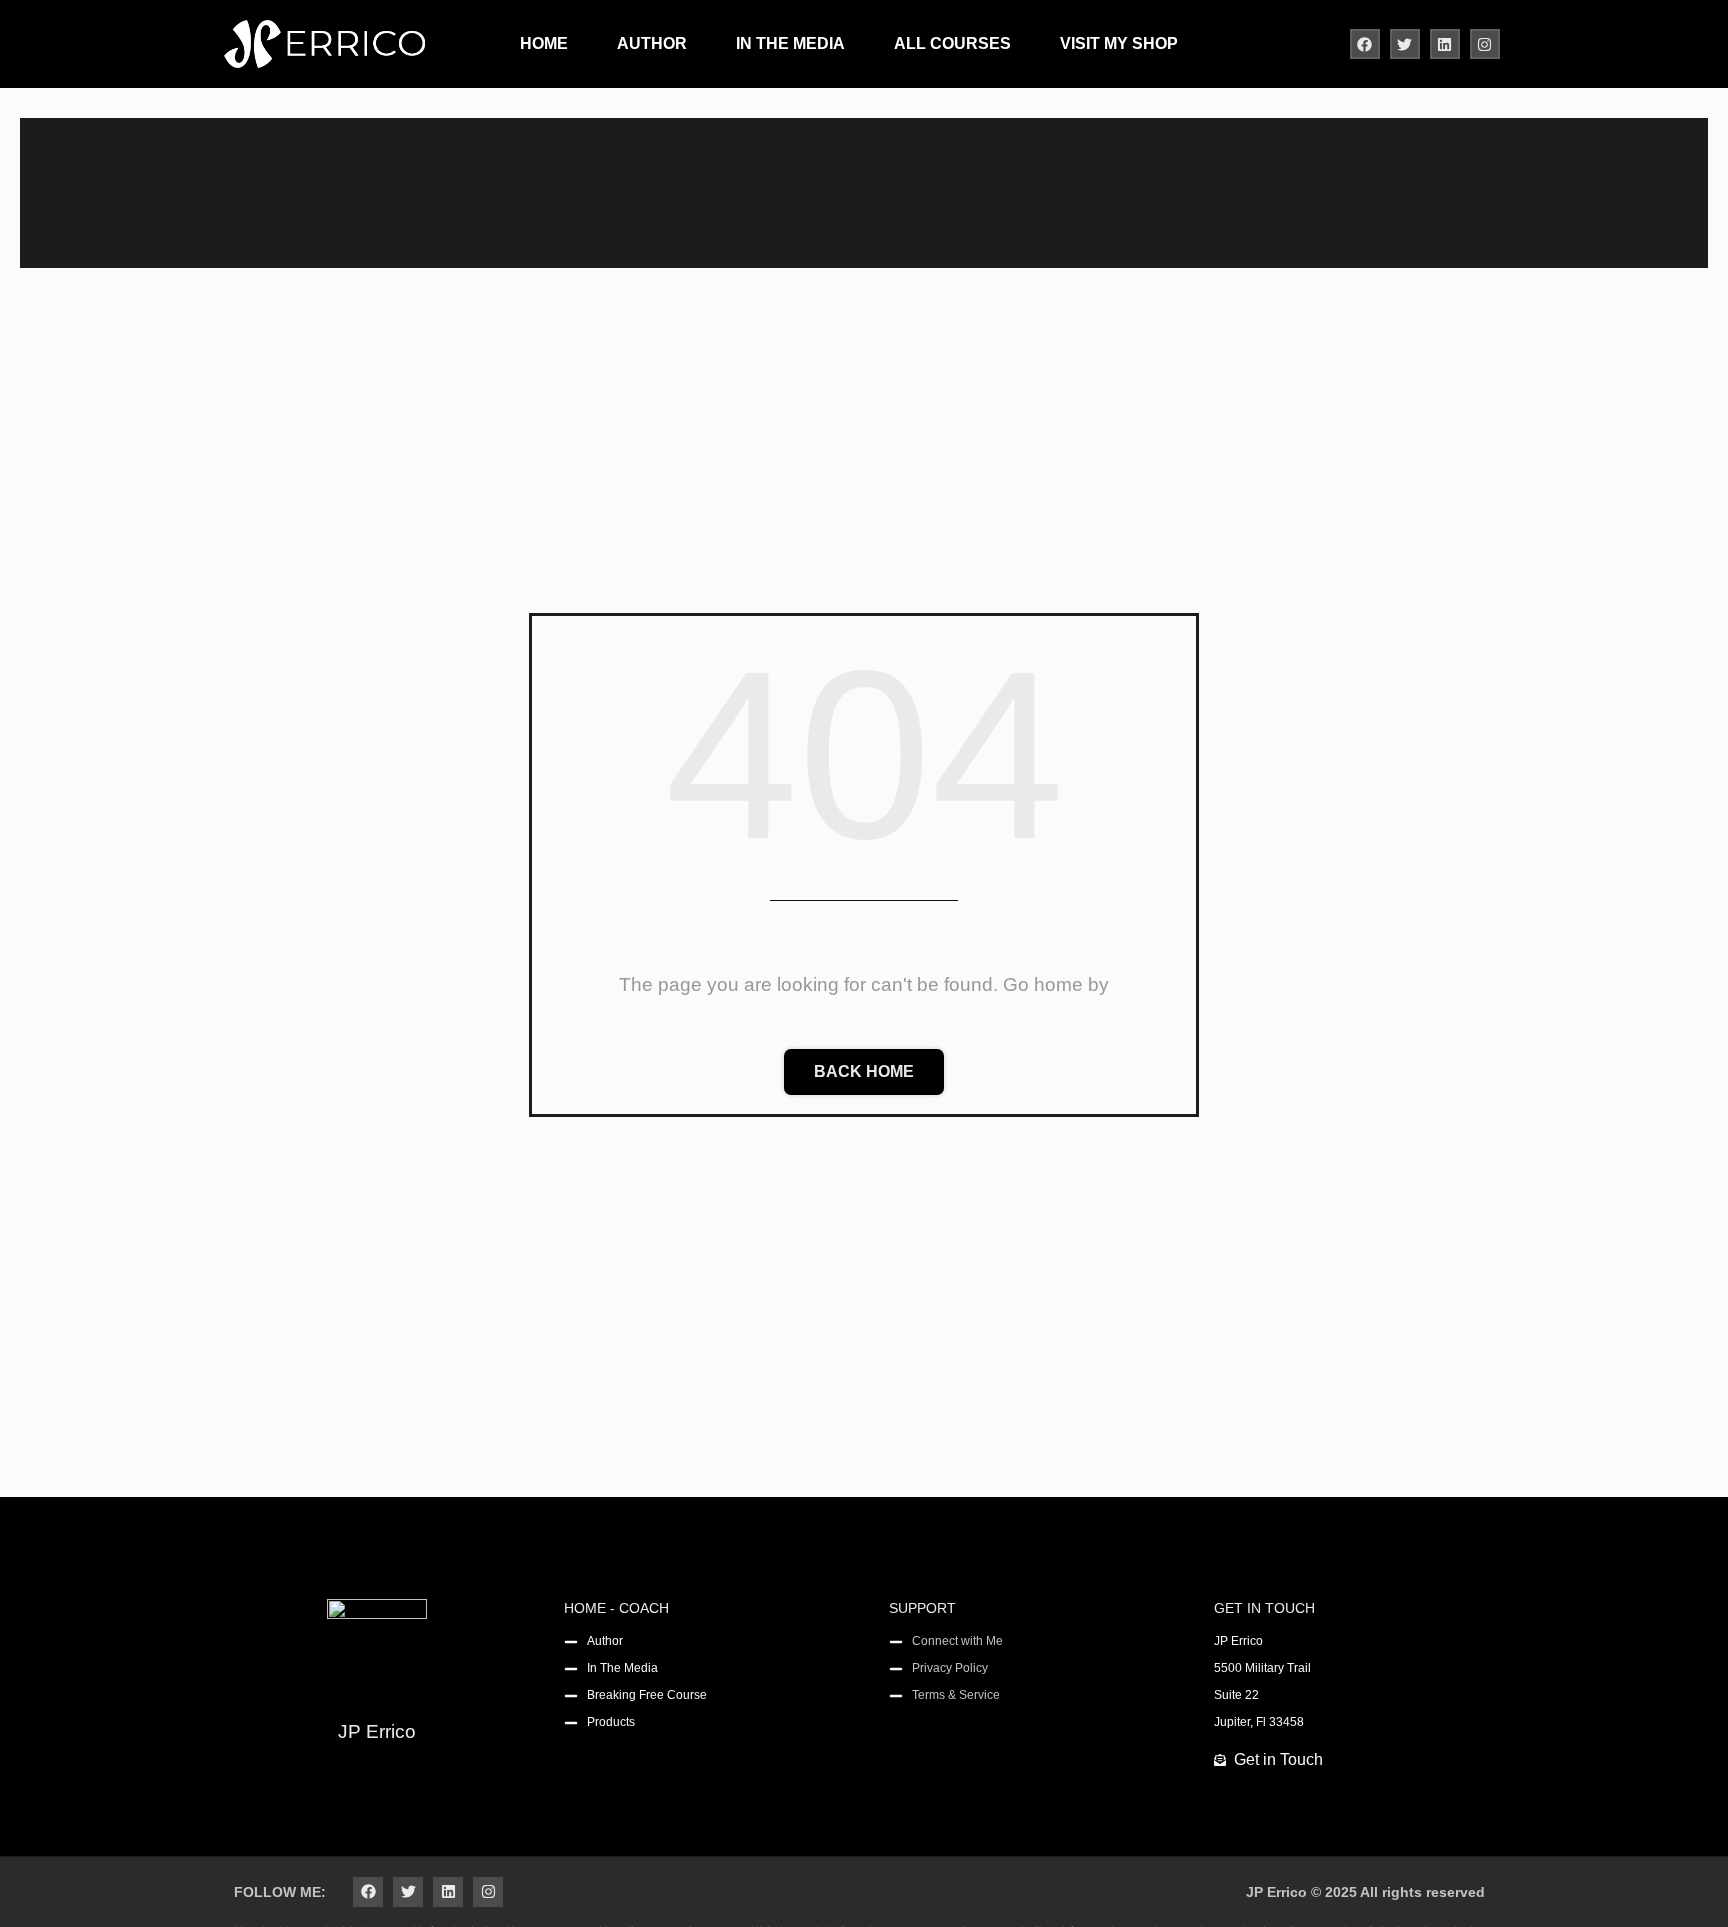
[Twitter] (1405, 44)
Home (544, 43)
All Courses (952, 43)
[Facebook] (1365, 44)
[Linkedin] (1445, 44)
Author (652, 43)
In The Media (790, 43)
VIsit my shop (1119, 43)
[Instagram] (1485, 44)
